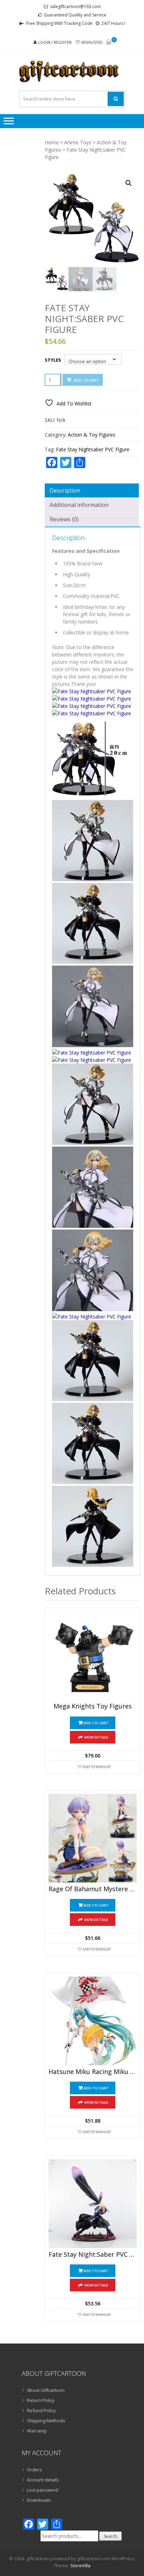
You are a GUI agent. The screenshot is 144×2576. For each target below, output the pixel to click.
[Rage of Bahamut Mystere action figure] (93, 1838)
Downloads (39, 2500)
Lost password (42, 2490)
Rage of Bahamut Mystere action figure (93, 1889)
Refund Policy (41, 2410)
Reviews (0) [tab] (64, 519)
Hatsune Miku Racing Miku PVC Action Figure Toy (93, 2072)
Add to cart (86, 380)
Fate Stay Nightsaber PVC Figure (93, 449)
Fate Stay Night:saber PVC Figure (93, 2255)
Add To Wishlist (97, 1767)
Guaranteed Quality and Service (75, 15)
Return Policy (41, 2400)
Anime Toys (78, 142)
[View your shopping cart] (109, 43)
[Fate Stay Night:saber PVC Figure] (93, 2203)
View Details (96, 1737)
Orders (34, 2470)
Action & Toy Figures (92, 435)
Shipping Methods (46, 2421)
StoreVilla (80, 2565)
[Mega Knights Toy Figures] (93, 1656)
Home (52, 142)
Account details (43, 2480)
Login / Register (55, 42)
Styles (53, 360)
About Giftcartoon (46, 2390)
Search (110, 2536)
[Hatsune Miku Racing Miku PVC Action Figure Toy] (93, 2021)
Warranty (37, 2431)
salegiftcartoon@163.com (75, 6)
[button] (129, 183)
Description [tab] (65, 490)
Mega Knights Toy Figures (93, 1706)
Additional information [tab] (79, 505)
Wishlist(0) (92, 42)
